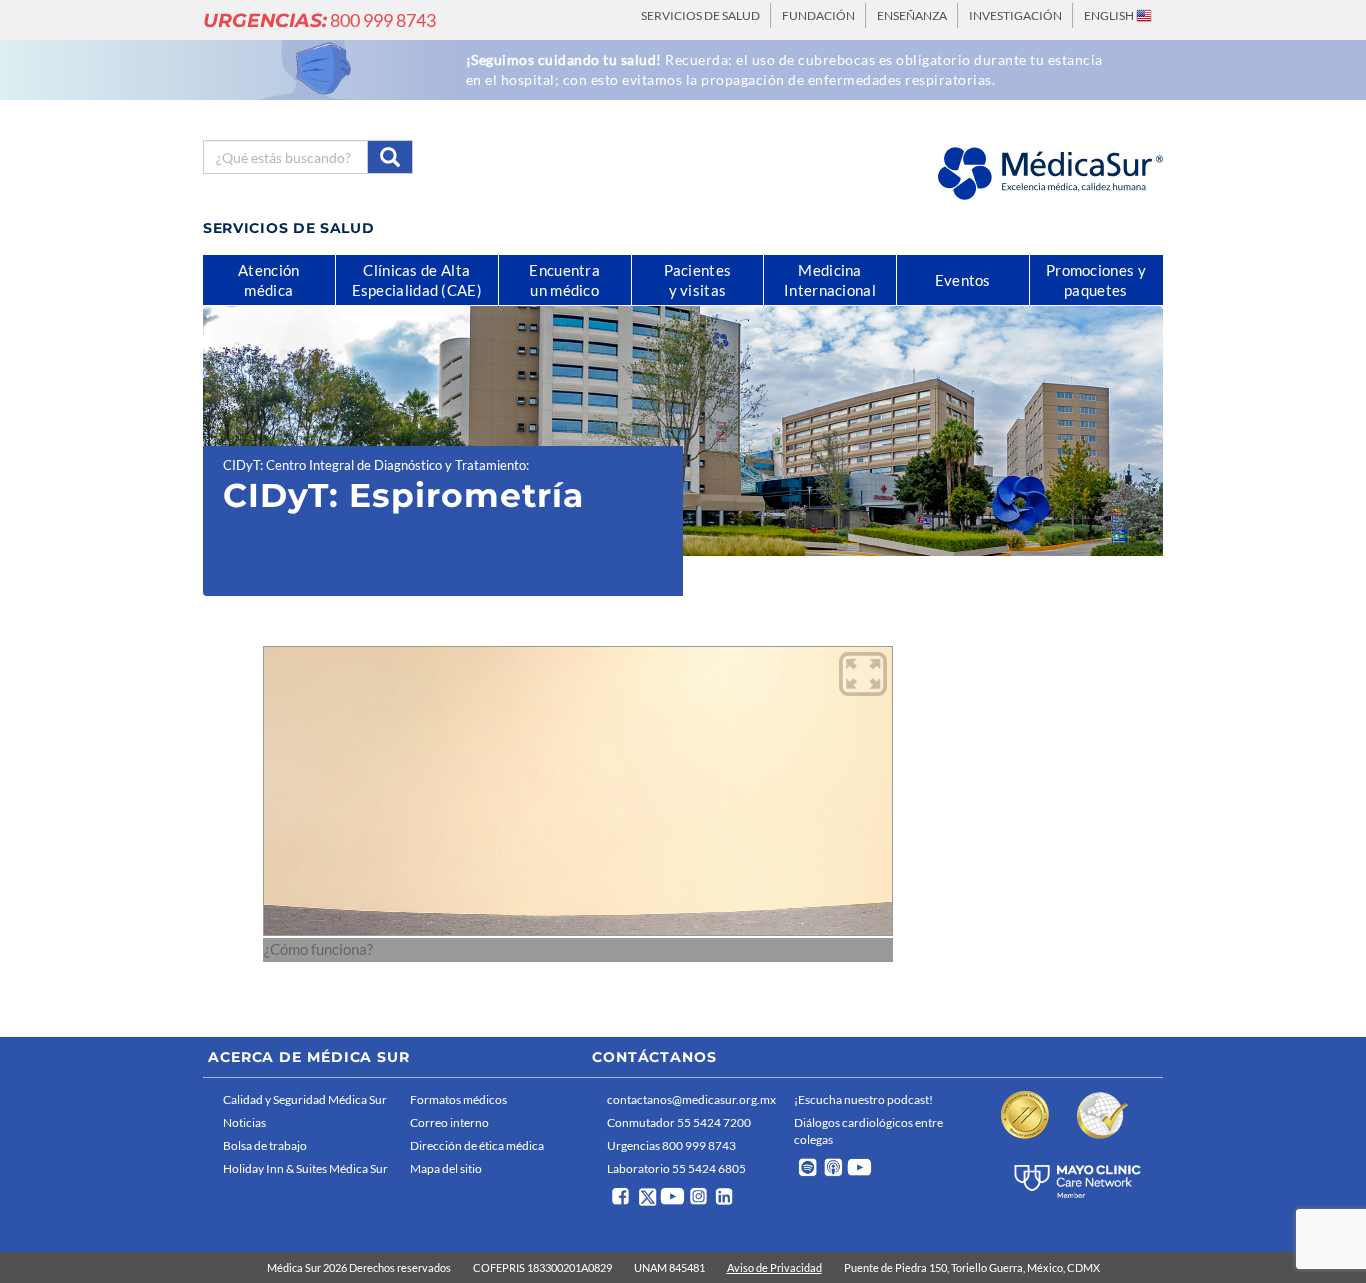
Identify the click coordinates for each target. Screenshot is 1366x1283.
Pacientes (698, 280)
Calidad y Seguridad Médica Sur (305, 1099)
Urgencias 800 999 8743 (671, 1145)
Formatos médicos (458, 1099)
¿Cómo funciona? (318, 949)
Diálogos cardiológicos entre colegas (868, 1131)
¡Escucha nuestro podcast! (863, 1099)
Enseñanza (912, 15)
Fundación (818, 15)
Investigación (1015, 15)
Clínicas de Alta (417, 280)
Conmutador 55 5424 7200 (679, 1122)
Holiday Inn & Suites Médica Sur (305, 1168)
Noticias (244, 1122)
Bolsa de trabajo (265, 1145)
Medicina (830, 280)
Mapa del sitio (446, 1168)
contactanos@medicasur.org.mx (691, 1099)
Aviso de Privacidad (774, 1267)
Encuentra (564, 280)
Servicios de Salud (700, 15)
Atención (268, 280)
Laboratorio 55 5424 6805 (676, 1168)
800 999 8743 (319, 20)
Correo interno (449, 1122)
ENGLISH (1110, 15)
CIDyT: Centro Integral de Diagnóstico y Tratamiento (374, 465)
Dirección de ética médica (477, 1145)
